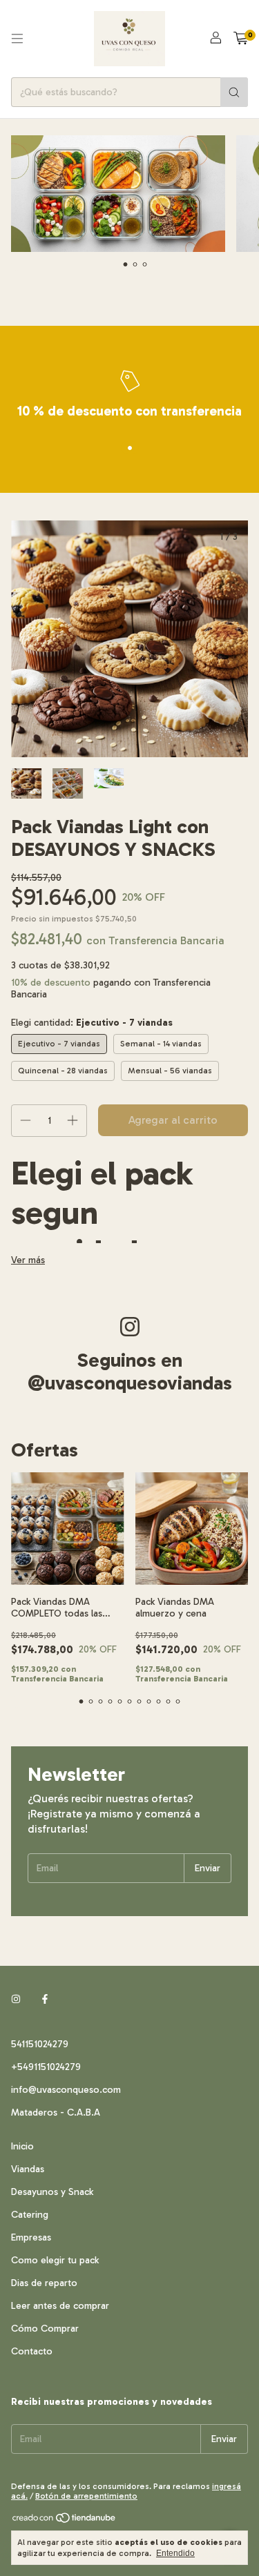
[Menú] (17, 39)
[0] (241, 39)
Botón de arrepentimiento (86, 2496)
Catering (30, 2215)
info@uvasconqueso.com (66, 2090)
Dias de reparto (44, 2283)
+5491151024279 (46, 2067)
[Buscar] (234, 92)
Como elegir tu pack (55, 2260)
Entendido (175, 2553)
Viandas (28, 2169)
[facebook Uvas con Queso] (45, 1999)
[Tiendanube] (65, 2521)
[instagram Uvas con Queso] (16, 1999)
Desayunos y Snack (52, 2192)
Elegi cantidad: (92, 1023)
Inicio (22, 2146)
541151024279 (40, 2044)
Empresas (31, 2237)
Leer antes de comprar (60, 2306)
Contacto (32, 2351)
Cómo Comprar (45, 2329)
